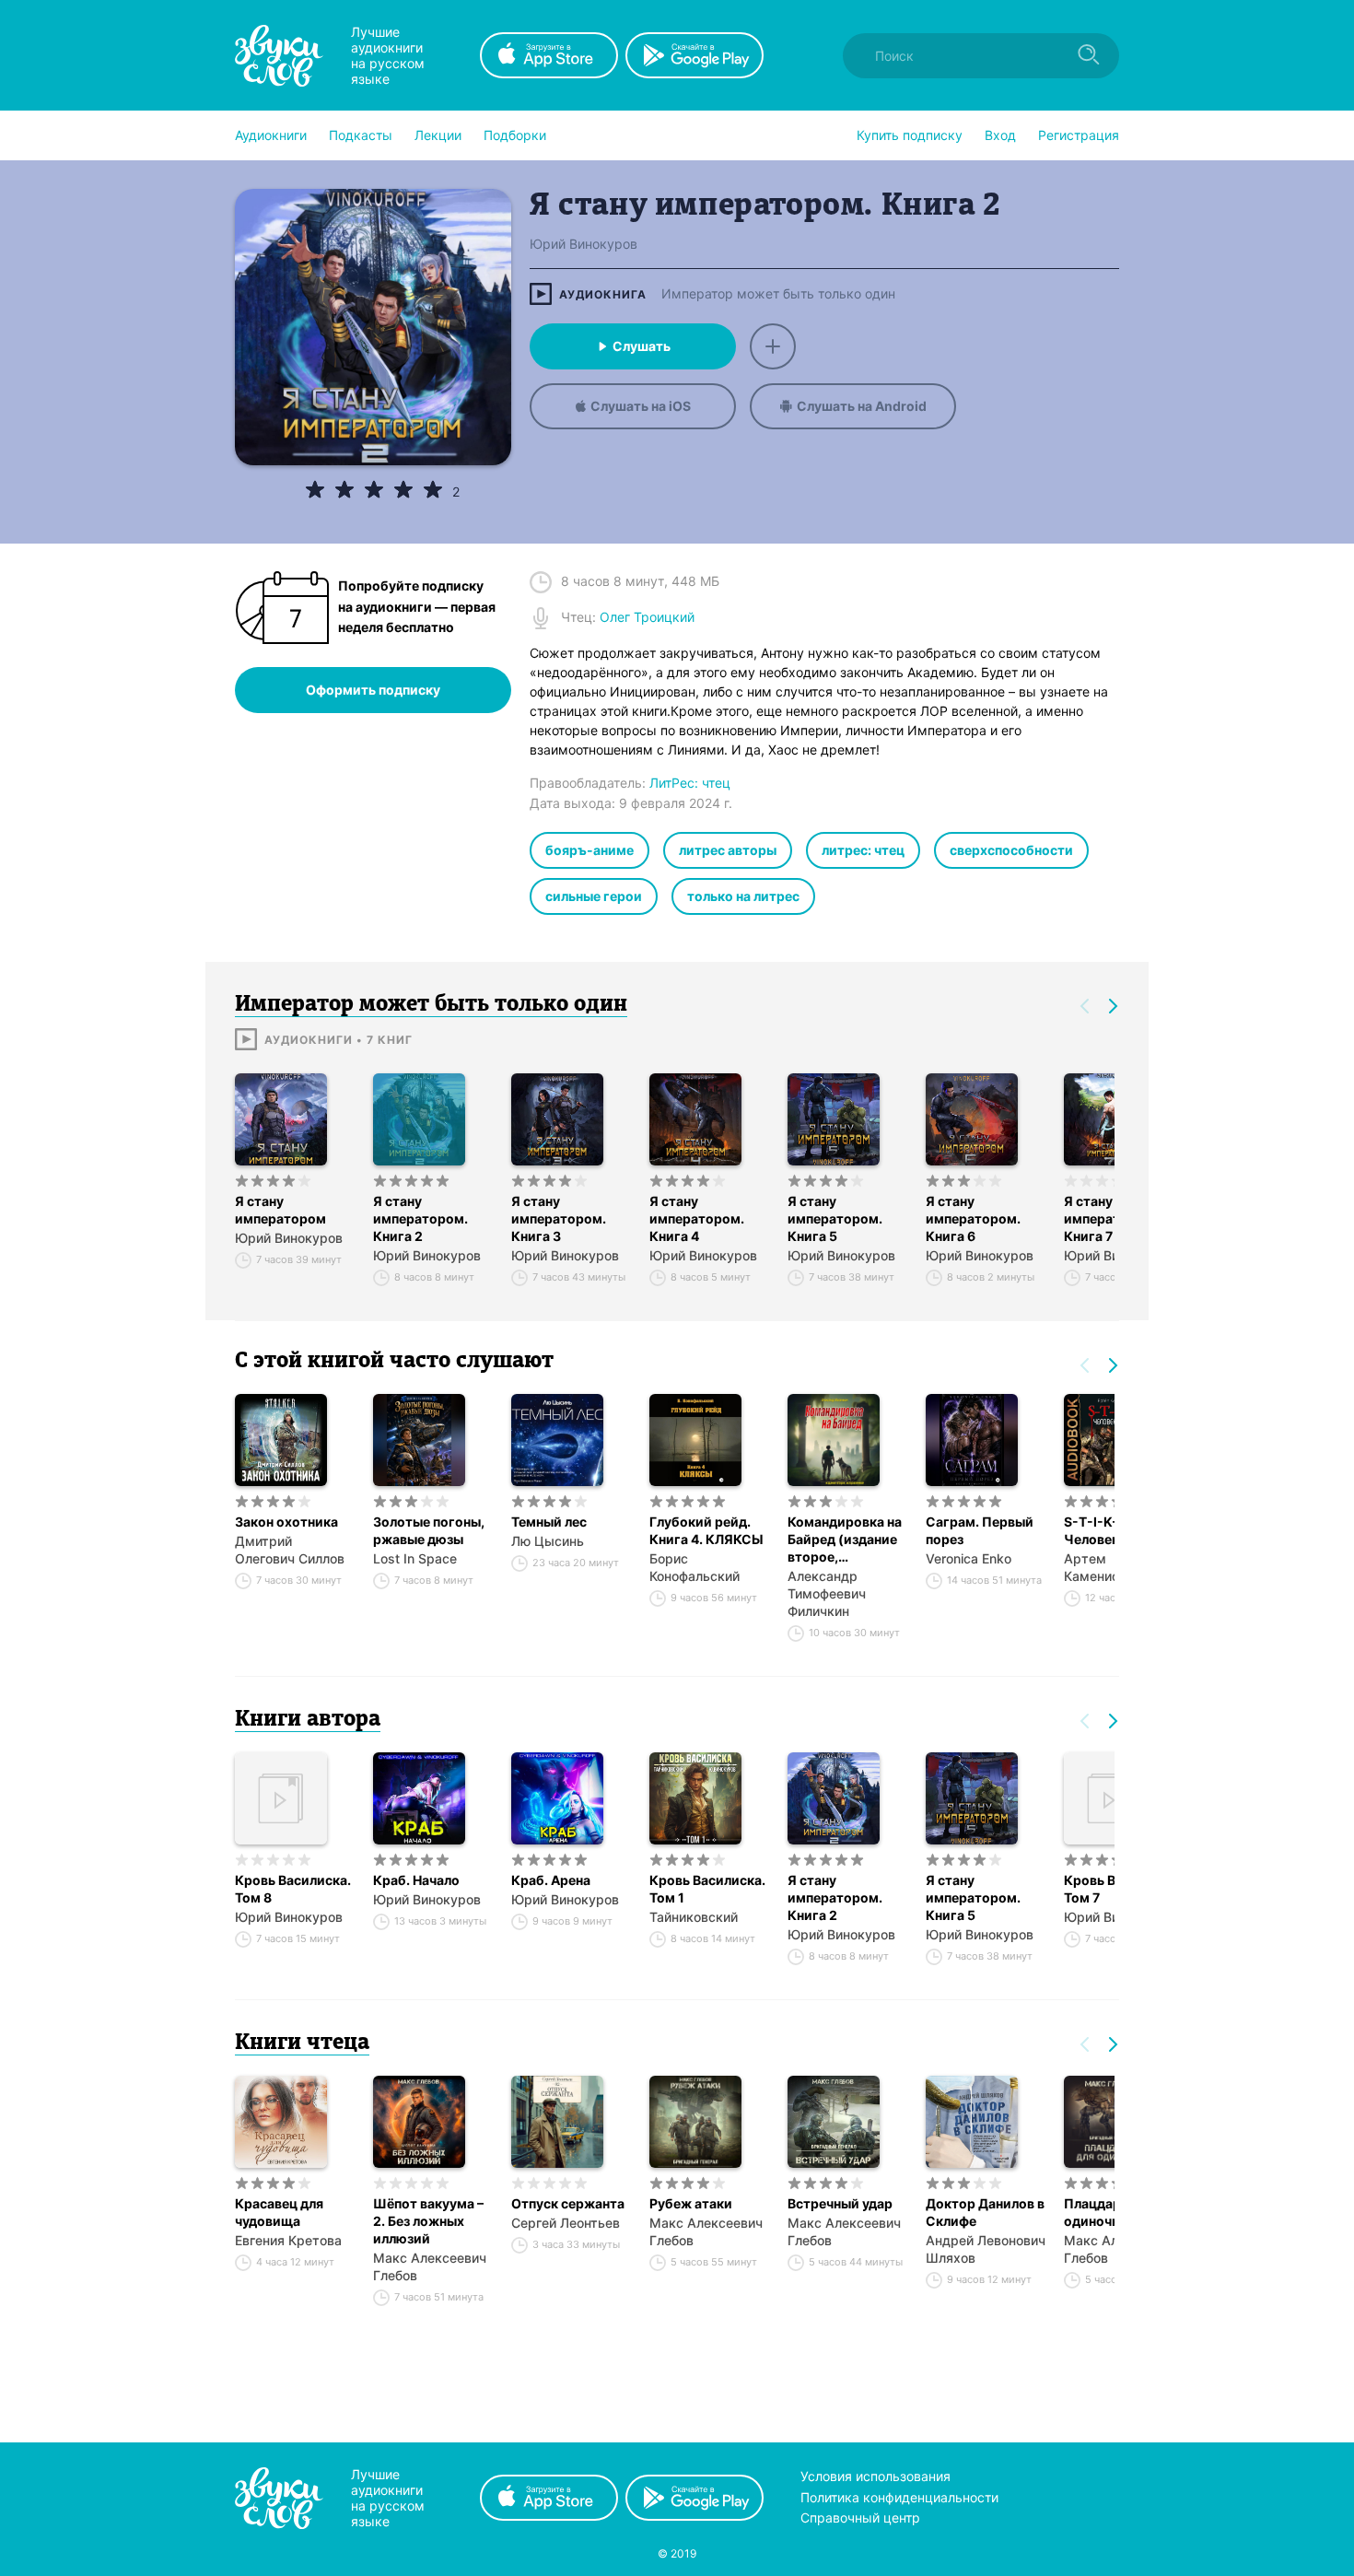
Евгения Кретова (288, 2240)
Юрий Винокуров (289, 1238)
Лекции (438, 135)
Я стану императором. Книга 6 (973, 1218)
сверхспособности (1011, 850)
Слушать (642, 346)
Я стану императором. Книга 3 (559, 1218)
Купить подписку (910, 135)
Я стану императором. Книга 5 (835, 1218)
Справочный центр (860, 2517)
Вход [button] (1000, 135)
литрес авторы (728, 850)
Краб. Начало (416, 1880)
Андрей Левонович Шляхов (986, 2249)
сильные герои (594, 896)
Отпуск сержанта (568, 2203)
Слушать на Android (862, 406)
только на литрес (743, 896)
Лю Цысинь (548, 1541)
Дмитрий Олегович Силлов (290, 1550)
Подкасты (361, 135)
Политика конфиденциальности (899, 2497)
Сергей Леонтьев (566, 2223)
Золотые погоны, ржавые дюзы (429, 1530)
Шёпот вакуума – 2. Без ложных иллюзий (428, 2221)
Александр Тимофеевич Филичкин (827, 1593)
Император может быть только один (778, 294)
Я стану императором (280, 1210)
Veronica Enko (969, 1558)
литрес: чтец (863, 850)
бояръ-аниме (589, 850)
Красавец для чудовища (279, 2212)
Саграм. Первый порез (980, 1530)
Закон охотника (286, 1522)
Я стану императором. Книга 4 (697, 1218)
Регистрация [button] (1079, 135)
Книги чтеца (302, 2043)
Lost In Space (415, 1558)
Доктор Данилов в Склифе (985, 2212)
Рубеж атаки (691, 2203)
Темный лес (549, 1522)
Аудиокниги (271, 135)
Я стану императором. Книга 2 (420, 1218)
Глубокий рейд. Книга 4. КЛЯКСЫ (706, 1530)
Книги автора (308, 1720)
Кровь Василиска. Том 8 (293, 1889)
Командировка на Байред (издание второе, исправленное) (845, 1540)
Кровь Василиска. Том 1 (707, 1889)
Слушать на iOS (641, 406)
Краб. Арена (551, 1880)
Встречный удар (840, 2203)
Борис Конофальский (695, 1567)
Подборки (515, 135)
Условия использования (875, 2476)
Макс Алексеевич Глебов (430, 2266)
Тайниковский (694, 1917)
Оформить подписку (373, 690)
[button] (271, 135)
